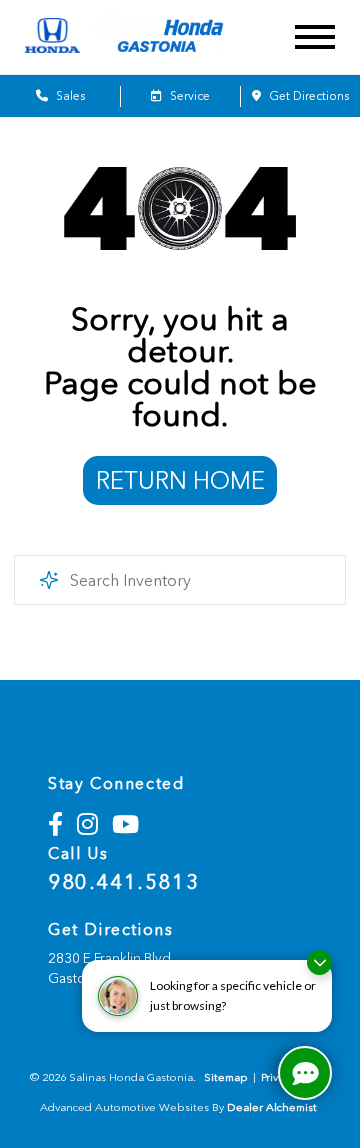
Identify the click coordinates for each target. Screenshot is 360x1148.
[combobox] (179, 580)
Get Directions (307, 96)
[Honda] (52, 37)
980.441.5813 (123, 882)
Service (188, 96)
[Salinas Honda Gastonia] (175, 37)
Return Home (180, 480)
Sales (69, 96)
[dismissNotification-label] (319, 962)
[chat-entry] (305, 1073)
